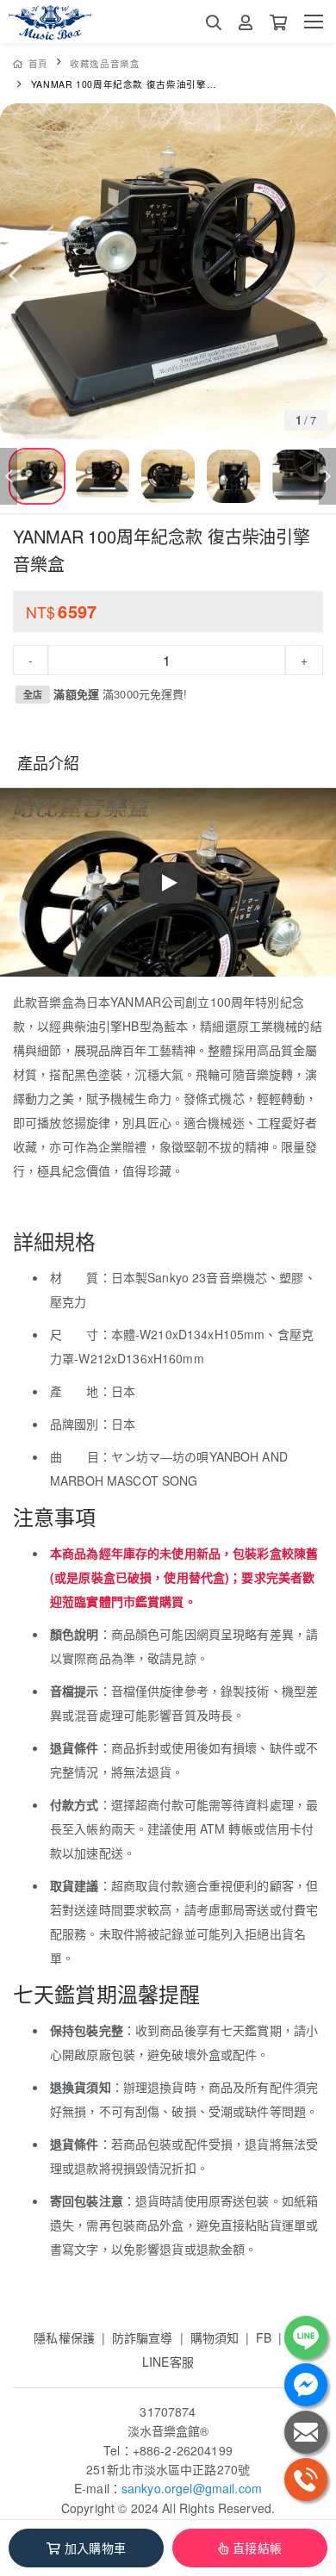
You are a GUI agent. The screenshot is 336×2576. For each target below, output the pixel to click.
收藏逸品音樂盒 (105, 63)
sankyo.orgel (157, 2488)
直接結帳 (257, 2548)
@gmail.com (227, 2488)
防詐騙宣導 (143, 2337)
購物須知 (215, 2337)
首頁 (38, 63)
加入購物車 (95, 2548)
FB (264, 2337)
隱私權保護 (64, 2337)
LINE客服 (168, 2362)
